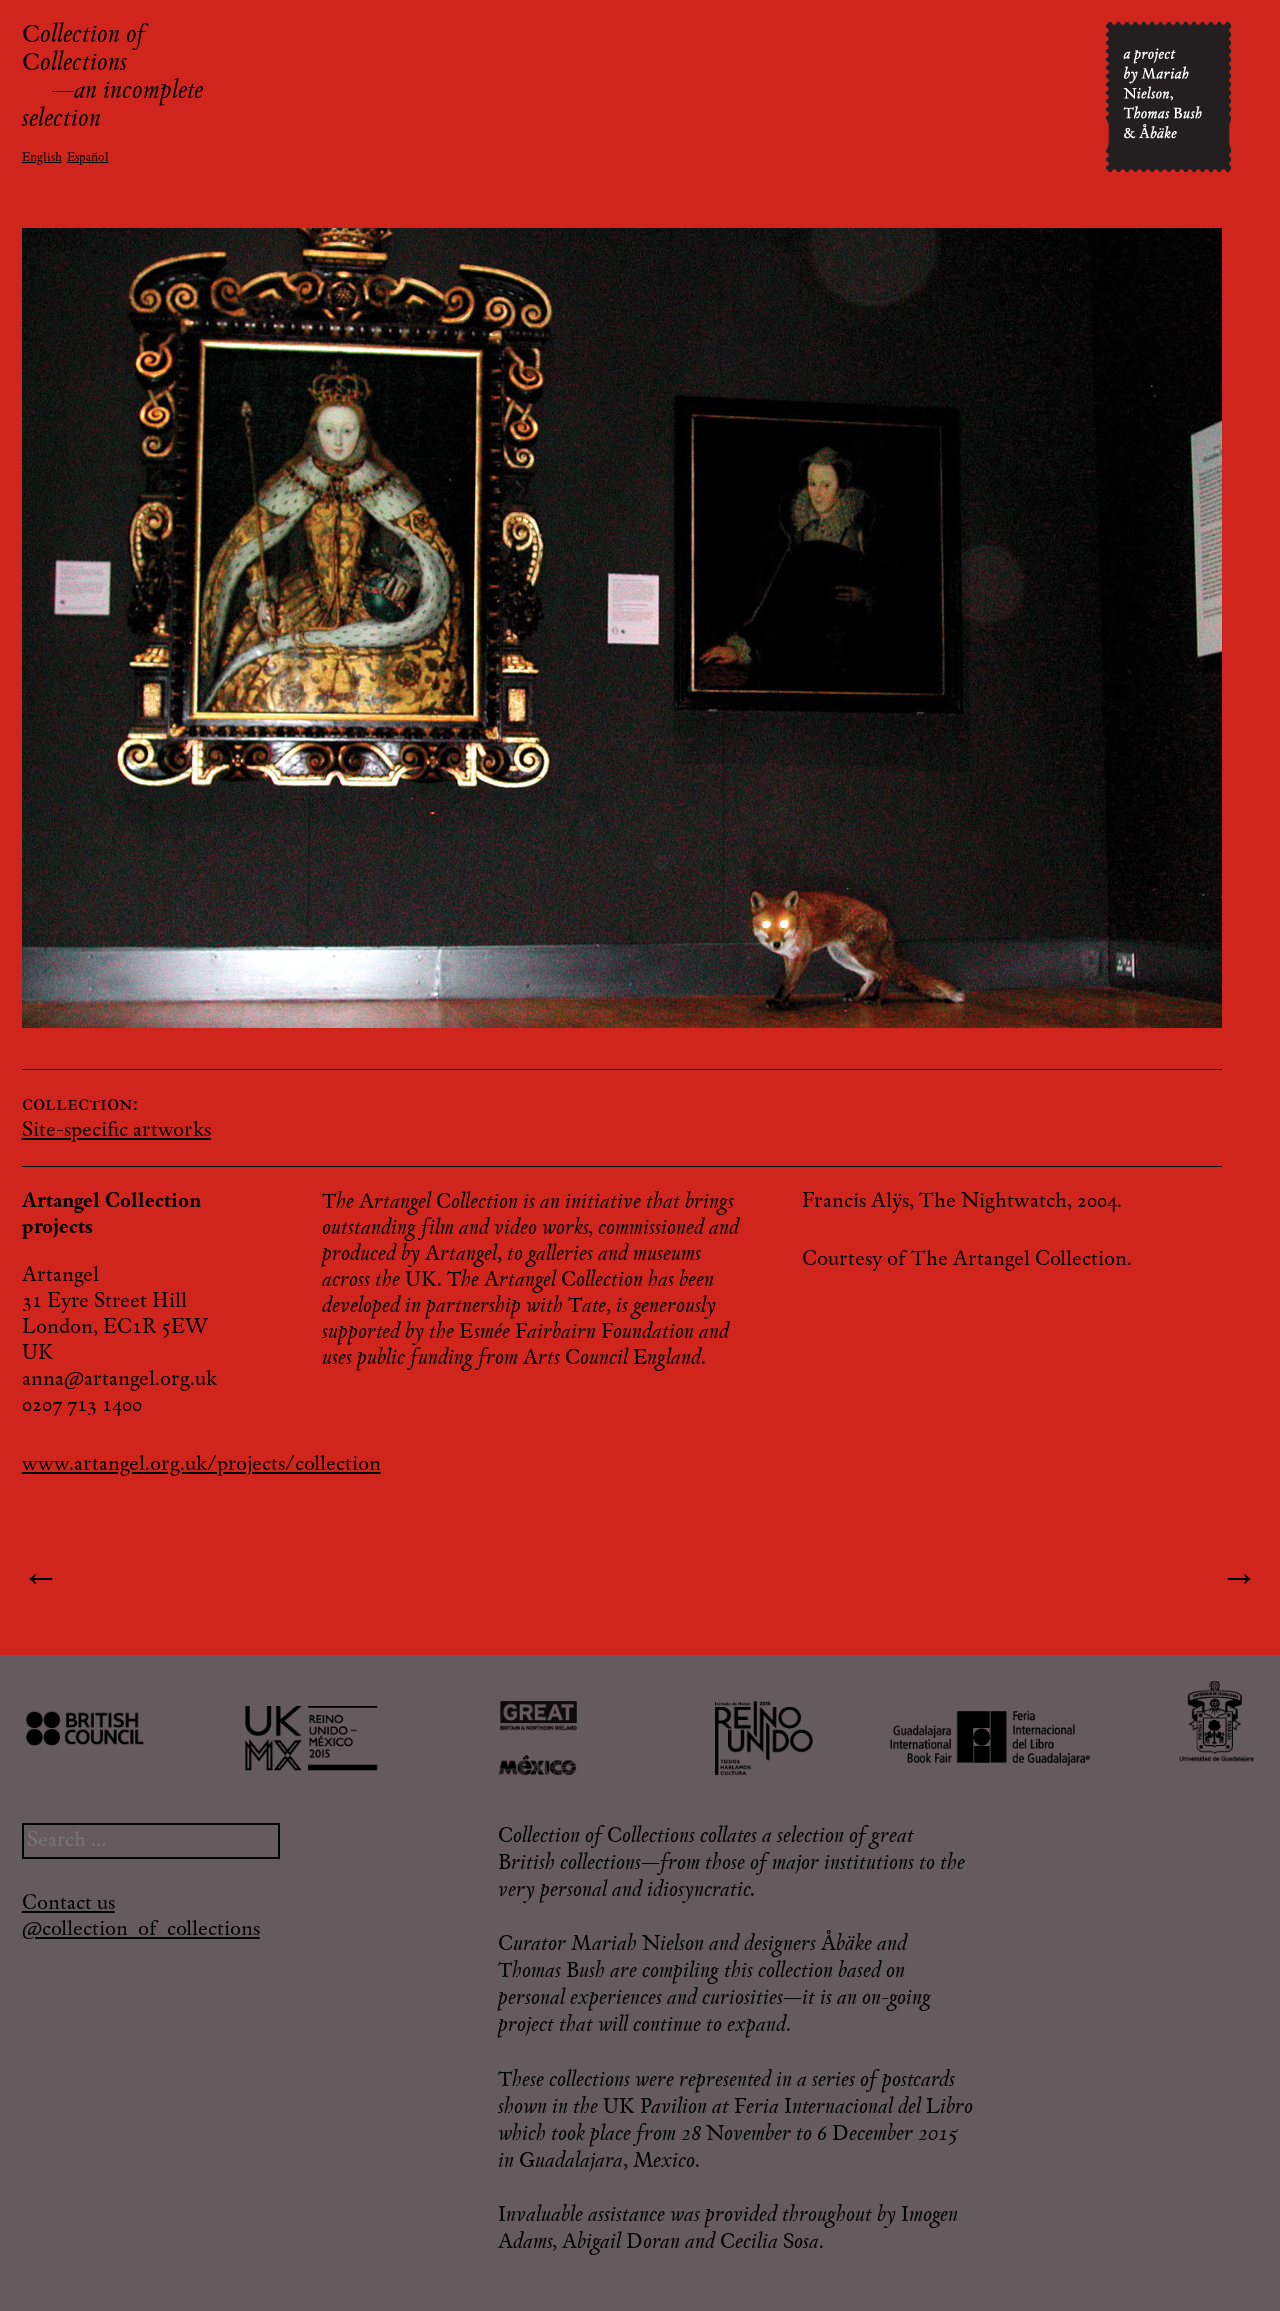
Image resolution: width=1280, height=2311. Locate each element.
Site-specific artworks (116, 1131)
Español (88, 158)
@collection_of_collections (141, 1930)
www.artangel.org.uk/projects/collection (201, 1465)
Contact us (68, 1904)
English (42, 158)
